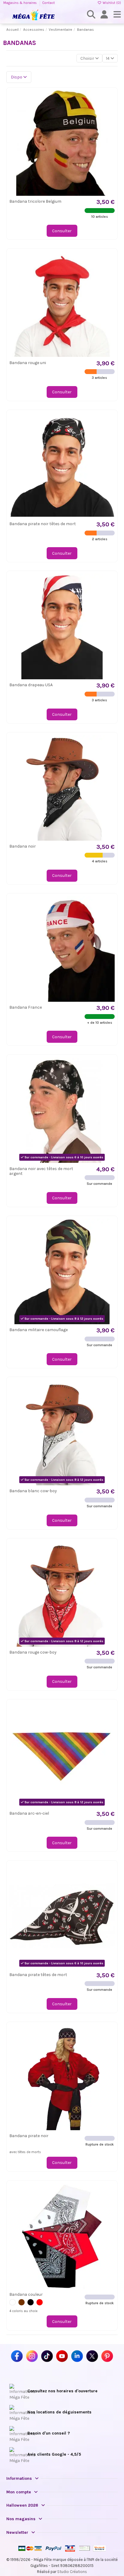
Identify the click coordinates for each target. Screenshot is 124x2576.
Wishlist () (111, 3)
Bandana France (26, 1007)
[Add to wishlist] (110, 99)
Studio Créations (72, 2572)
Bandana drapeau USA (31, 685)
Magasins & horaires (20, 3)
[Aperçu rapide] (110, 110)
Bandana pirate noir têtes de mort (43, 524)
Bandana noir (23, 846)
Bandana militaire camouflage (39, 1330)
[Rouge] (40, 2302)
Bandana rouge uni (28, 363)
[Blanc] (12, 2302)
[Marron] (22, 2302)
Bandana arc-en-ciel (29, 1813)
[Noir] (31, 2302)
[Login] (104, 15)
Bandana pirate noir (29, 2136)
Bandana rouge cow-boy (33, 1652)
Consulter (62, 231)
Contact (48, 3)
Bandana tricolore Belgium (35, 201)
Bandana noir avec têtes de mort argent (41, 1171)
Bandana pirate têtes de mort (38, 1975)
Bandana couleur (26, 2294)
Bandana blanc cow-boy (33, 1491)
